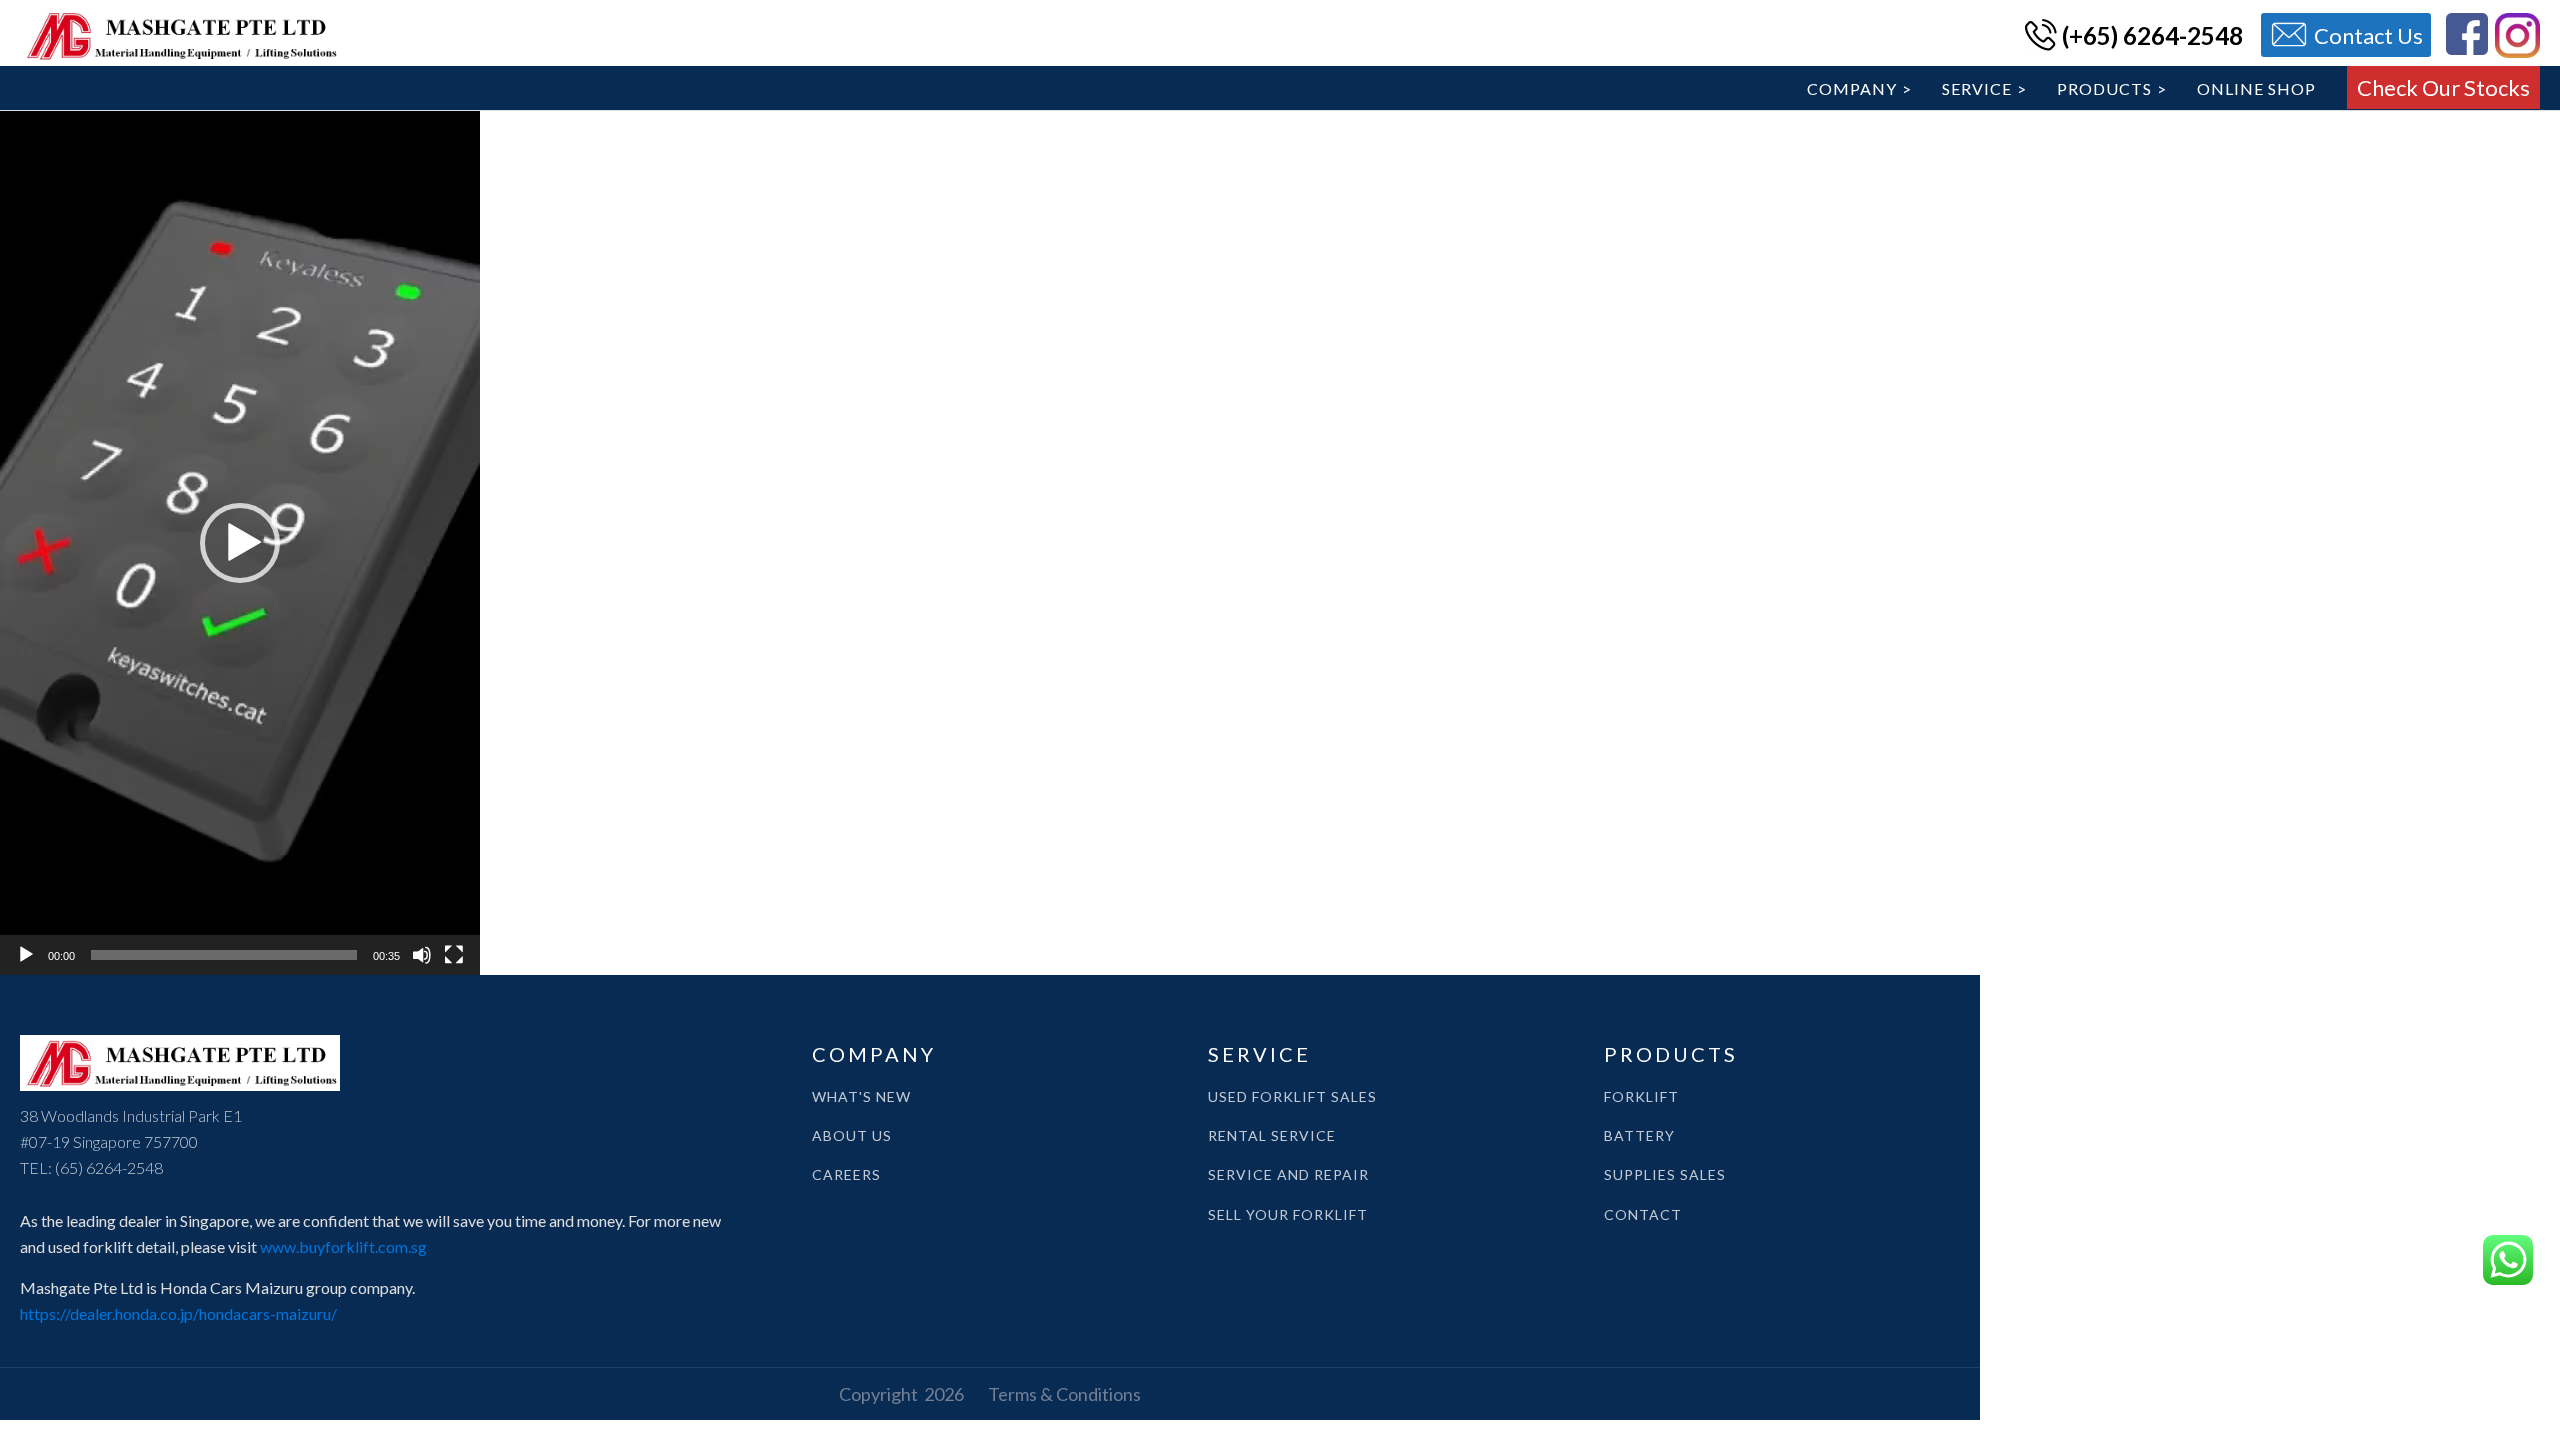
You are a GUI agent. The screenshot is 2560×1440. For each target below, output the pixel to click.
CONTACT (1643, 1214)
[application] (240, 543)
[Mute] (422, 955)
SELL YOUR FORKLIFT (1288, 1214)
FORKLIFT (1641, 1096)
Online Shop (2256, 88)
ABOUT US (852, 1135)
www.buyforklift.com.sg (343, 1246)
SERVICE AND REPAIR (1288, 1174)
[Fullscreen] (454, 955)
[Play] (26, 955)
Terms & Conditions (1064, 1394)
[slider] (224, 955)
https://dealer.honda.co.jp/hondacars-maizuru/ (178, 1313)
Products (2104, 88)
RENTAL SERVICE (1272, 1135)
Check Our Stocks (2443, 87)
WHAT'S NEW (861, 1096)
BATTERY (1639, 1135)
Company (1852, 88)
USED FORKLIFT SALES (1292, 1096)
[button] (240, 543)
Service (1977, 88)
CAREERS (846, 1174)
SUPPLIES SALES (1665, 1174)
